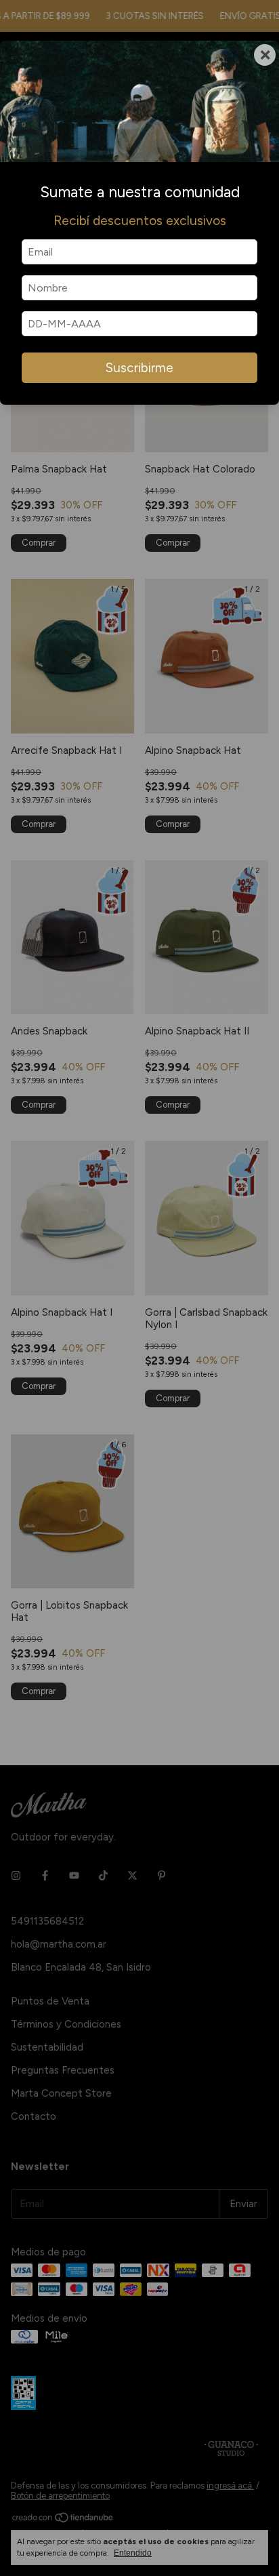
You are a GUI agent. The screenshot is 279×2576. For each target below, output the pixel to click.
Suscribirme (139, 368)
